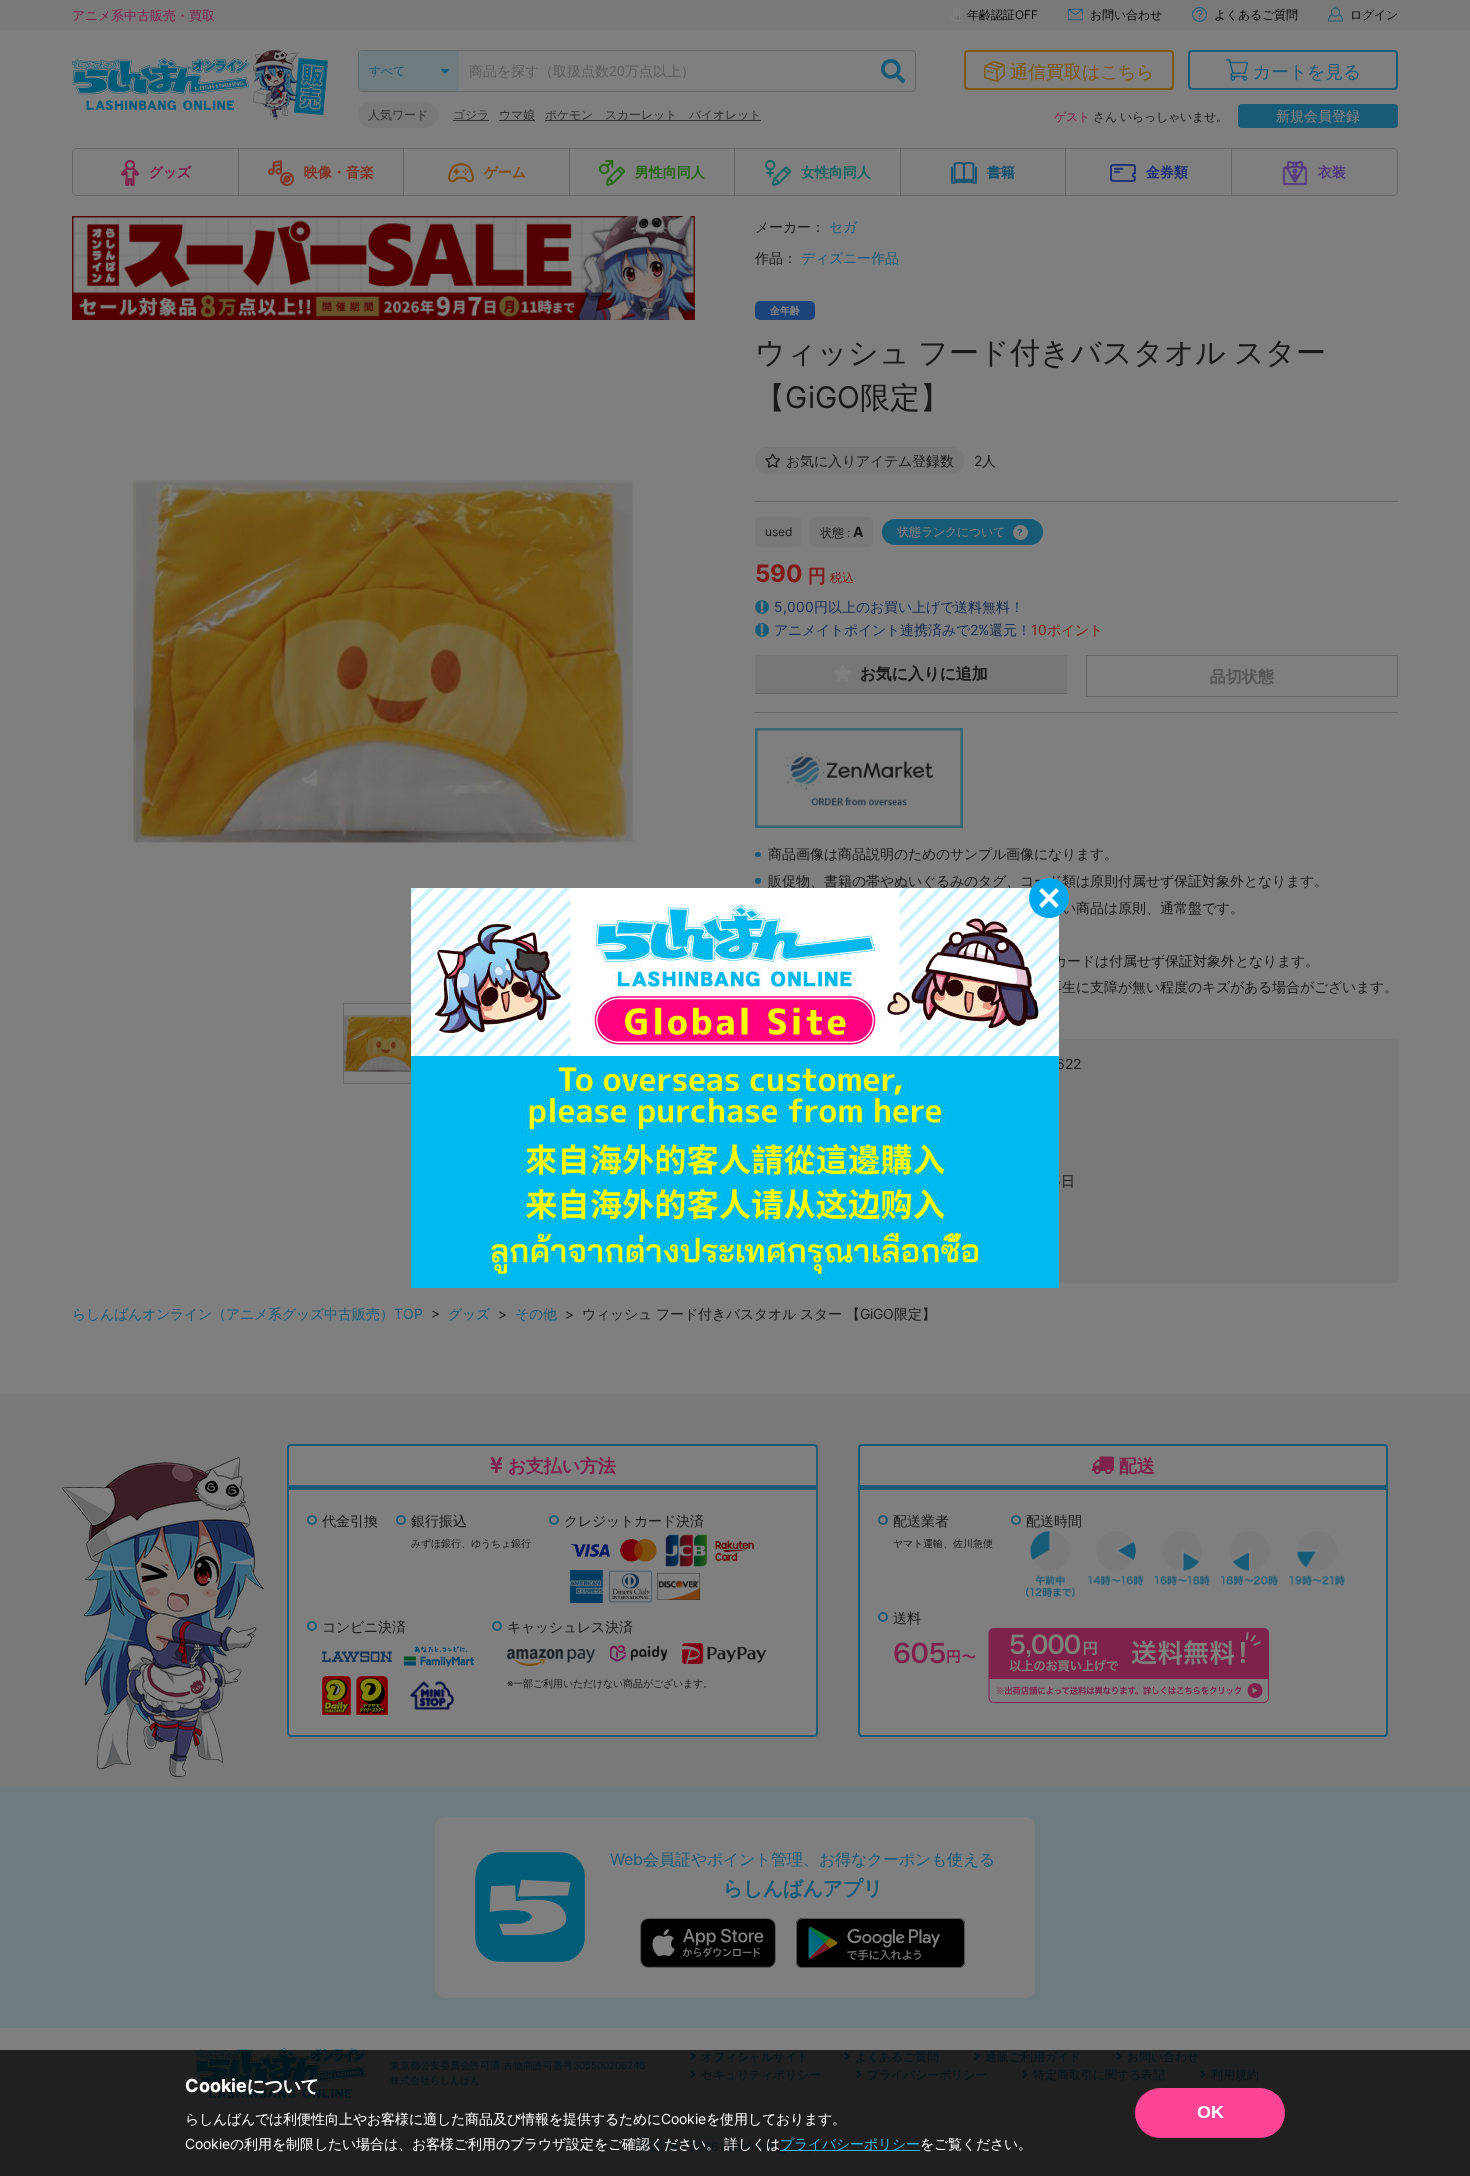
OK (1210, 2112)
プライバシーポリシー (850, 2143)
